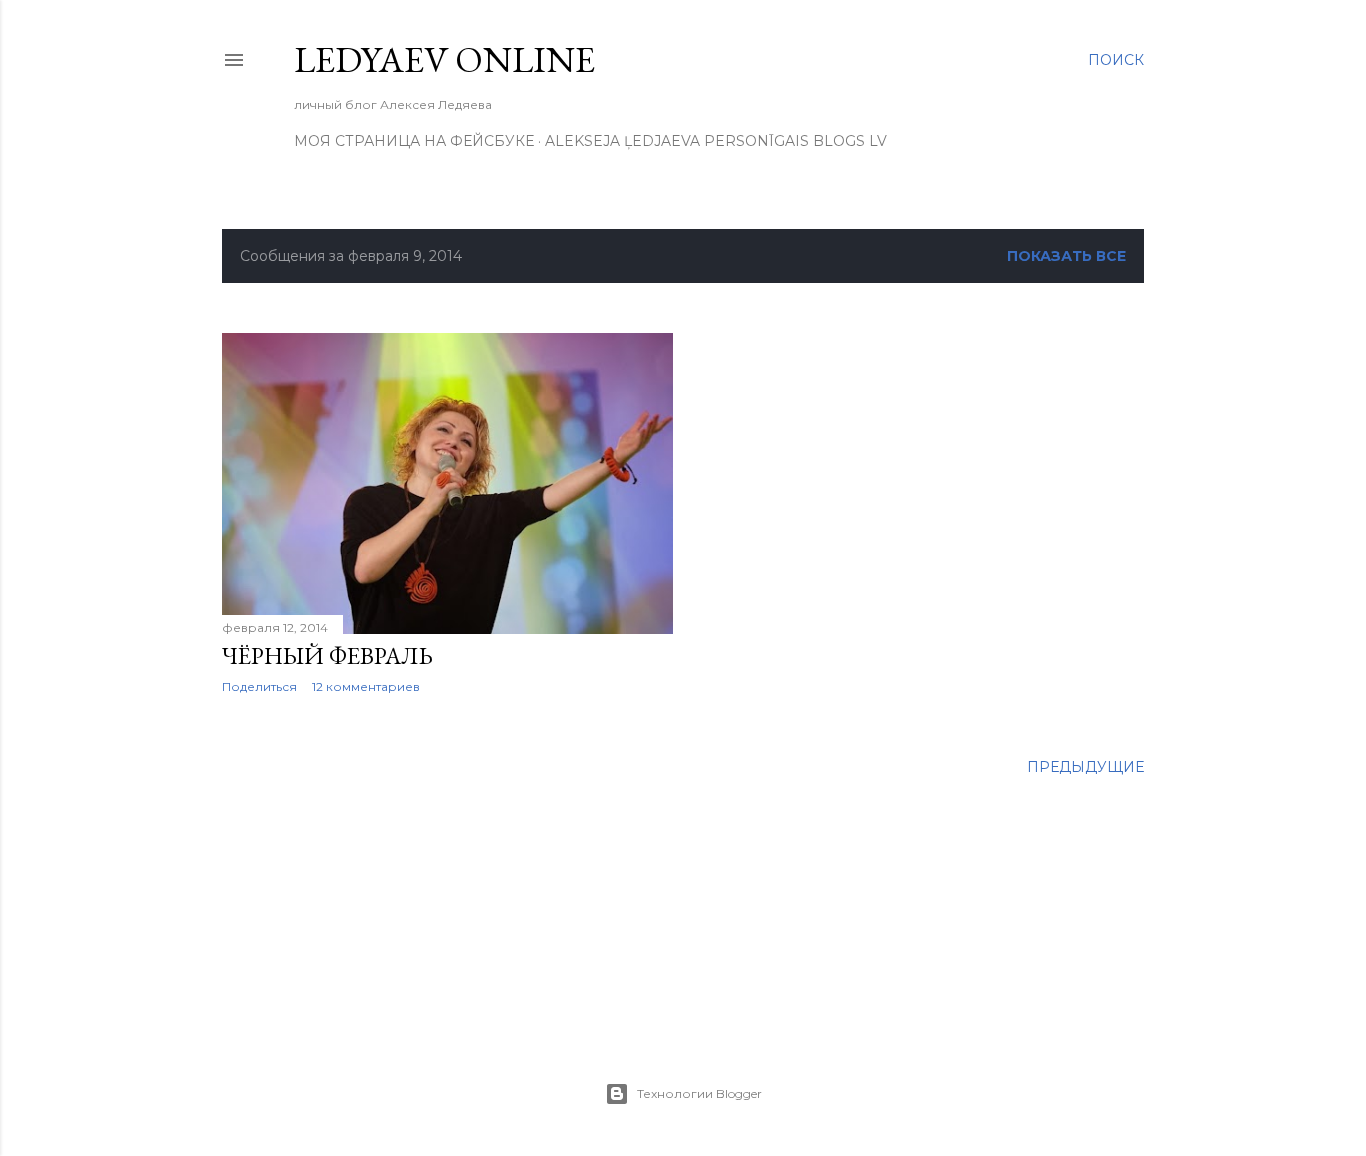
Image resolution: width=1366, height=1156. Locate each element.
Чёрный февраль (327, 655)
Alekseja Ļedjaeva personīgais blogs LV (716, 141)
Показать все (1066, 256)
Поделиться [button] (259, 686)
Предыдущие (1085, 767)
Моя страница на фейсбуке (414, 141)
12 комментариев (366, 686)
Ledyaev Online (444, 59)
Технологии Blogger (699, 1093)
